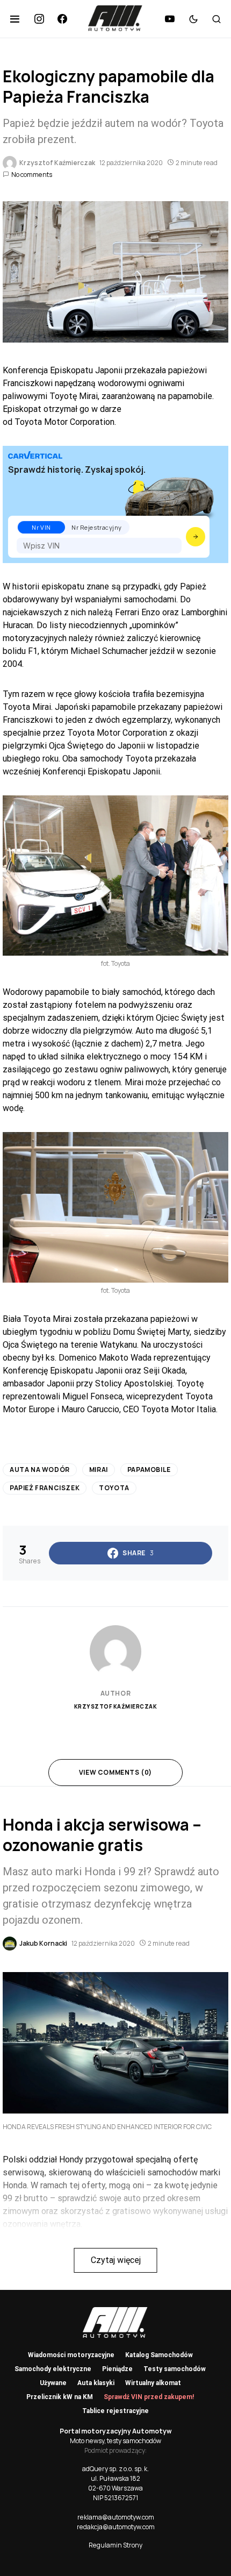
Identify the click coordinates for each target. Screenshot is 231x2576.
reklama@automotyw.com (116, 2517)
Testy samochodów (175, 2369)
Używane (53, 2383)
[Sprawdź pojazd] (196, 537)
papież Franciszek (45, 1488)
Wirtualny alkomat (153, 2383)
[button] (15, 19)
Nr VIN (41, 527)
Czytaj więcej (116, 2260)
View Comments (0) (115, 1772)
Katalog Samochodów (159, 2355)
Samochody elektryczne (53, 2369)
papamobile (149, 1470)
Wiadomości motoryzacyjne (71, 2355)
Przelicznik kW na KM (60, 2397)
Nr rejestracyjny (97, 527)
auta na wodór (40, 1470)
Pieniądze (117, 2369)
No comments (32, 175)
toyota (114, 1488)
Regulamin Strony (115, 2545)
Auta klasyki (96, 2383)
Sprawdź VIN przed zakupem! (149, 2397)
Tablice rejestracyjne (115, 2411)
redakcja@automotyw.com (116, 2527)
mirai (99, 1470)
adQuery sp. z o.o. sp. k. (115, 2469)
